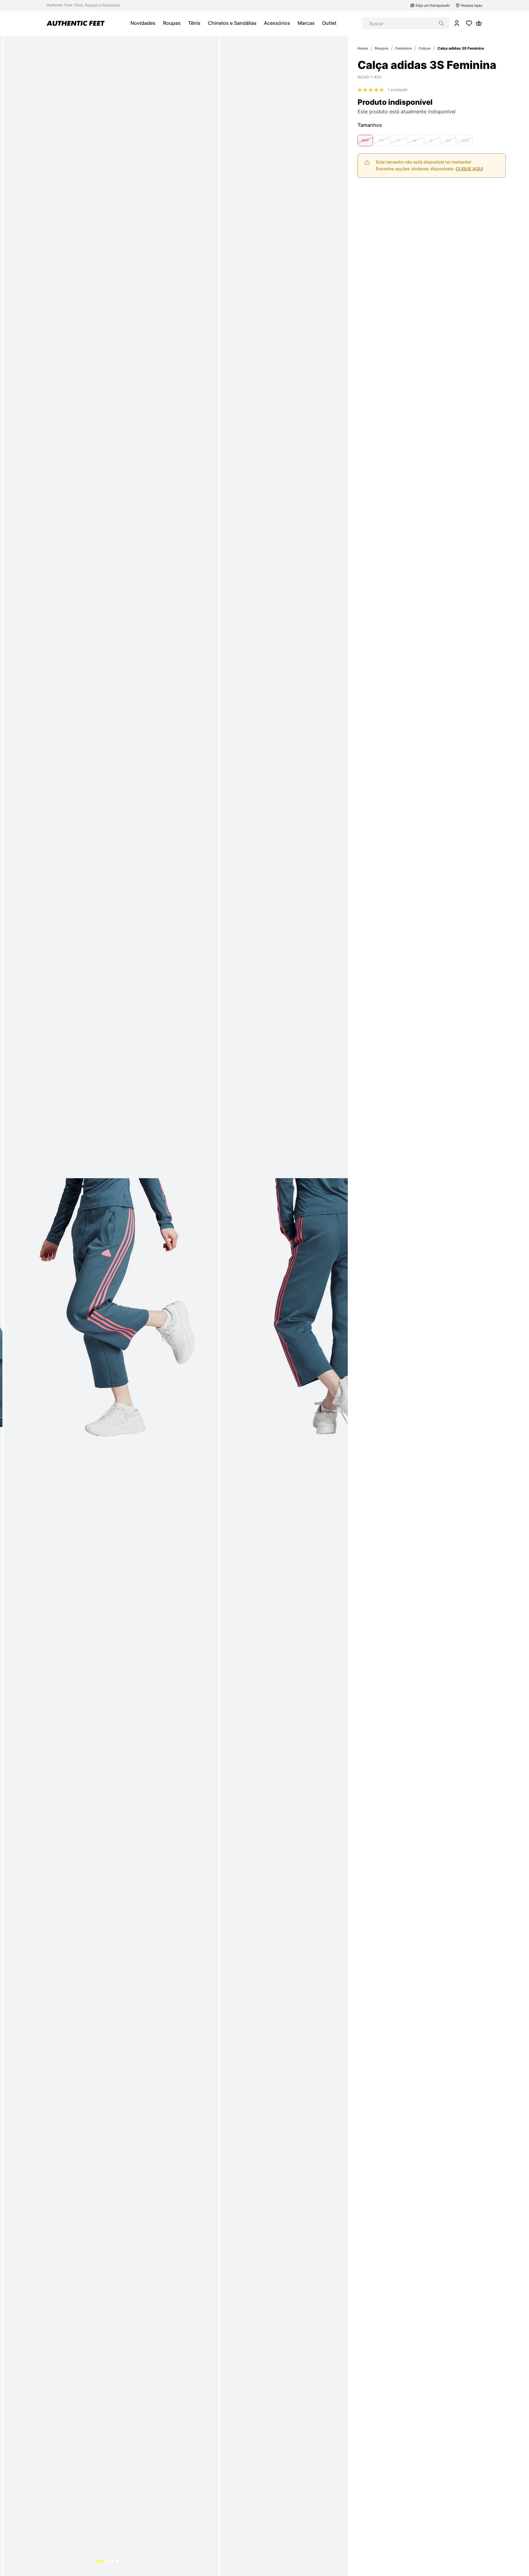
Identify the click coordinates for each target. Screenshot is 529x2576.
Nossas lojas (471, 5)
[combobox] (406, 23)
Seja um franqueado (433, 5)
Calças (425, 48)
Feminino (403, 48)
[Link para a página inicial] (363, 48)
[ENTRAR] (457, 23)
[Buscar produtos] (441, 23)
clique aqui (469, 169)
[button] (365, 140)
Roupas (382, 48)
